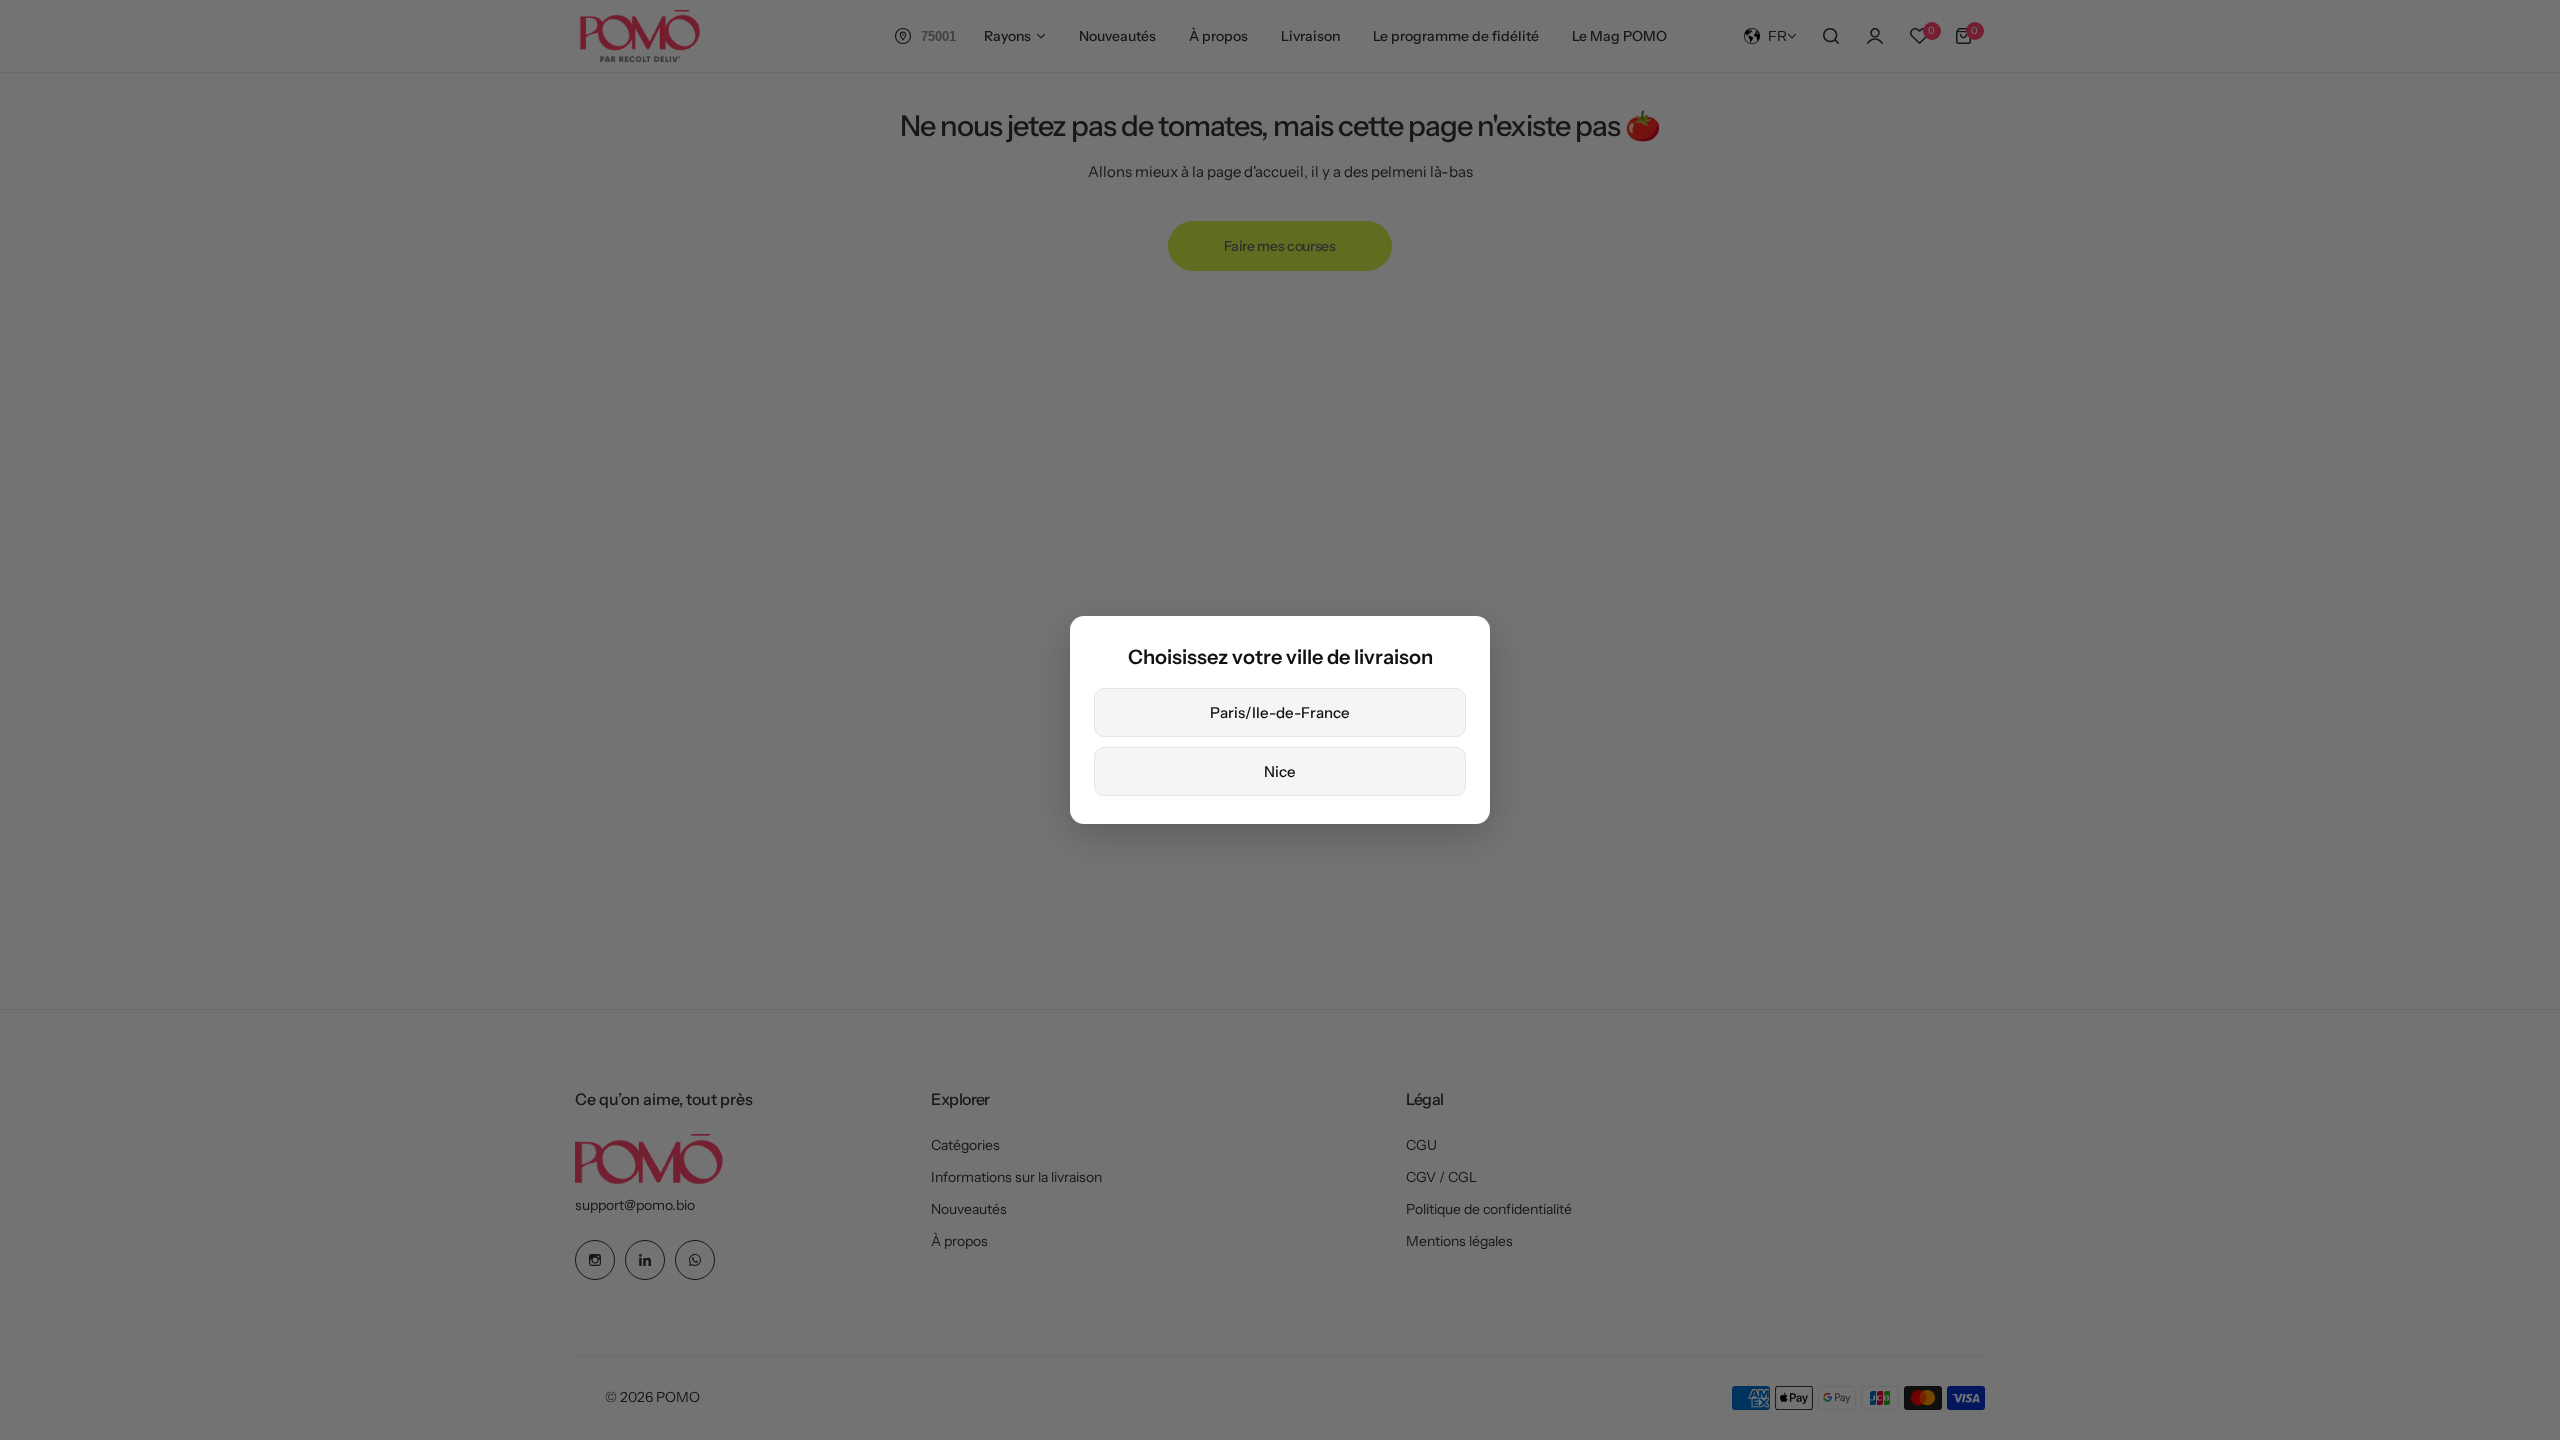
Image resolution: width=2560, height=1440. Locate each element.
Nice (1280, 771)
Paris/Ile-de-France (1280, 712)
